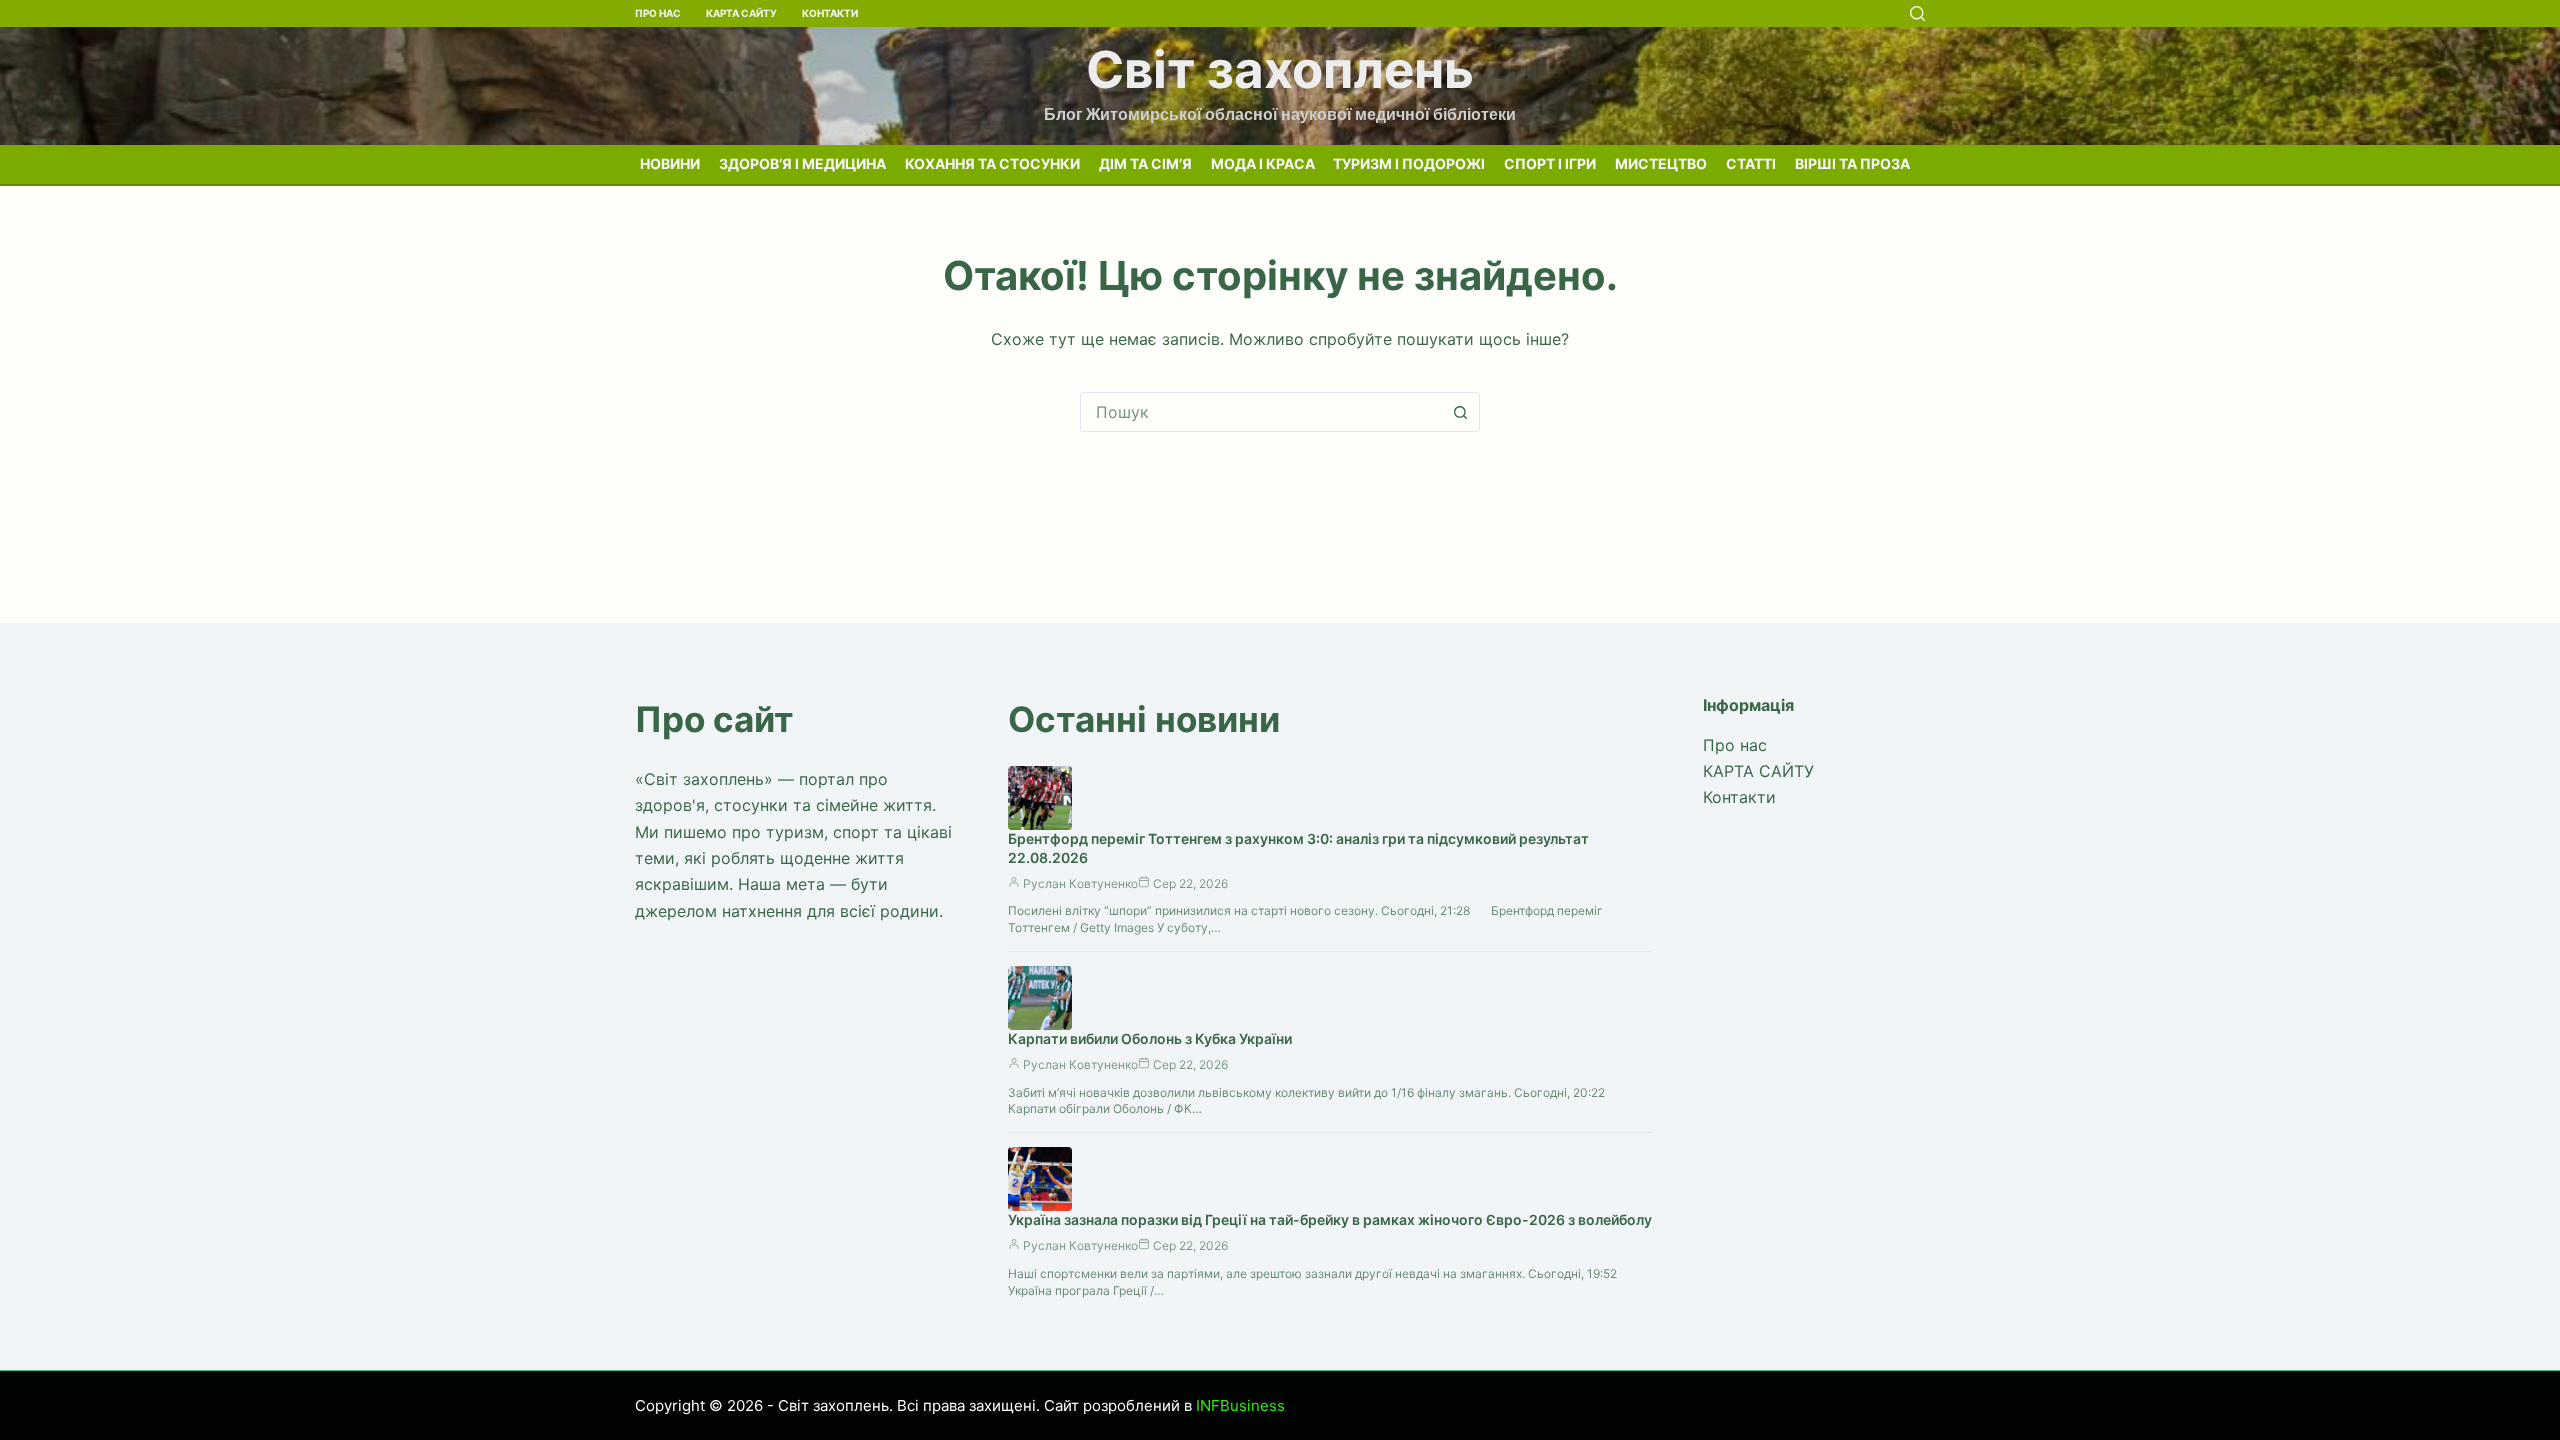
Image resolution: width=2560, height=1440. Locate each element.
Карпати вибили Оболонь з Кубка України (1150, 1038)
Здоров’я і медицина (802, 163)
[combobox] (1261, 412)
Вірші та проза (1852, 163)
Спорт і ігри (1550, 163)
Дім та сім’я (1145, 163)
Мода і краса (1263, 163)
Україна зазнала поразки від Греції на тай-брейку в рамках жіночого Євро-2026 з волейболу (1330, 1219)
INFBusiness (1240, 1405)
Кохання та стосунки (992, 163)
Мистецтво (1661, 163)
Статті (1751, 163)
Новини (670, 163)
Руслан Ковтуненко (1080, 883)
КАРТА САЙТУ (741, 13)
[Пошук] (1917, 13)
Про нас (658, 13)
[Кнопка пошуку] (1460, 412)
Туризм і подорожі (1409, 163)
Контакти (830, 13)
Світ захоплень (1280, 69)
